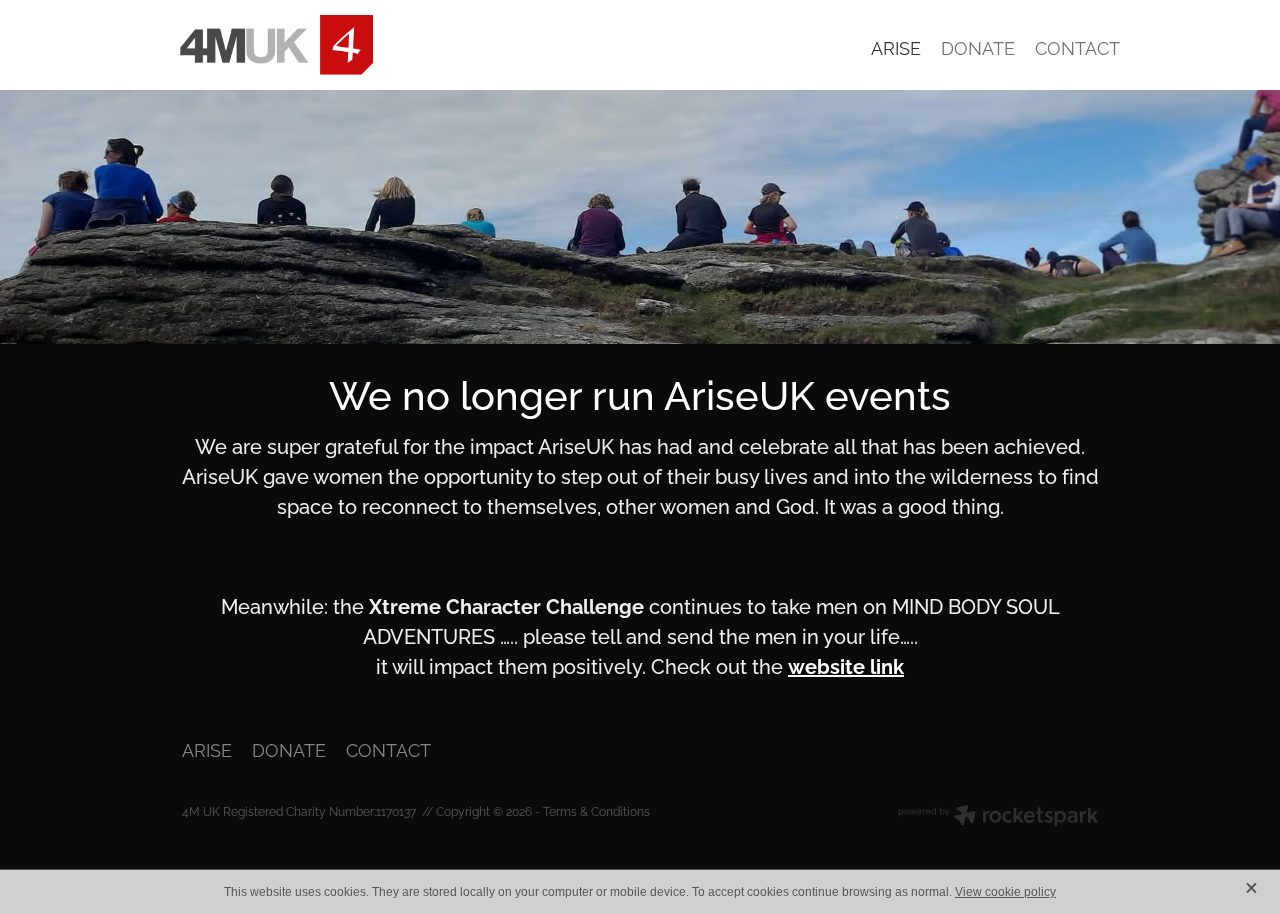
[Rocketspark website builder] (998, 817)
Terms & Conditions (596, 810)
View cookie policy (1005, 892)
